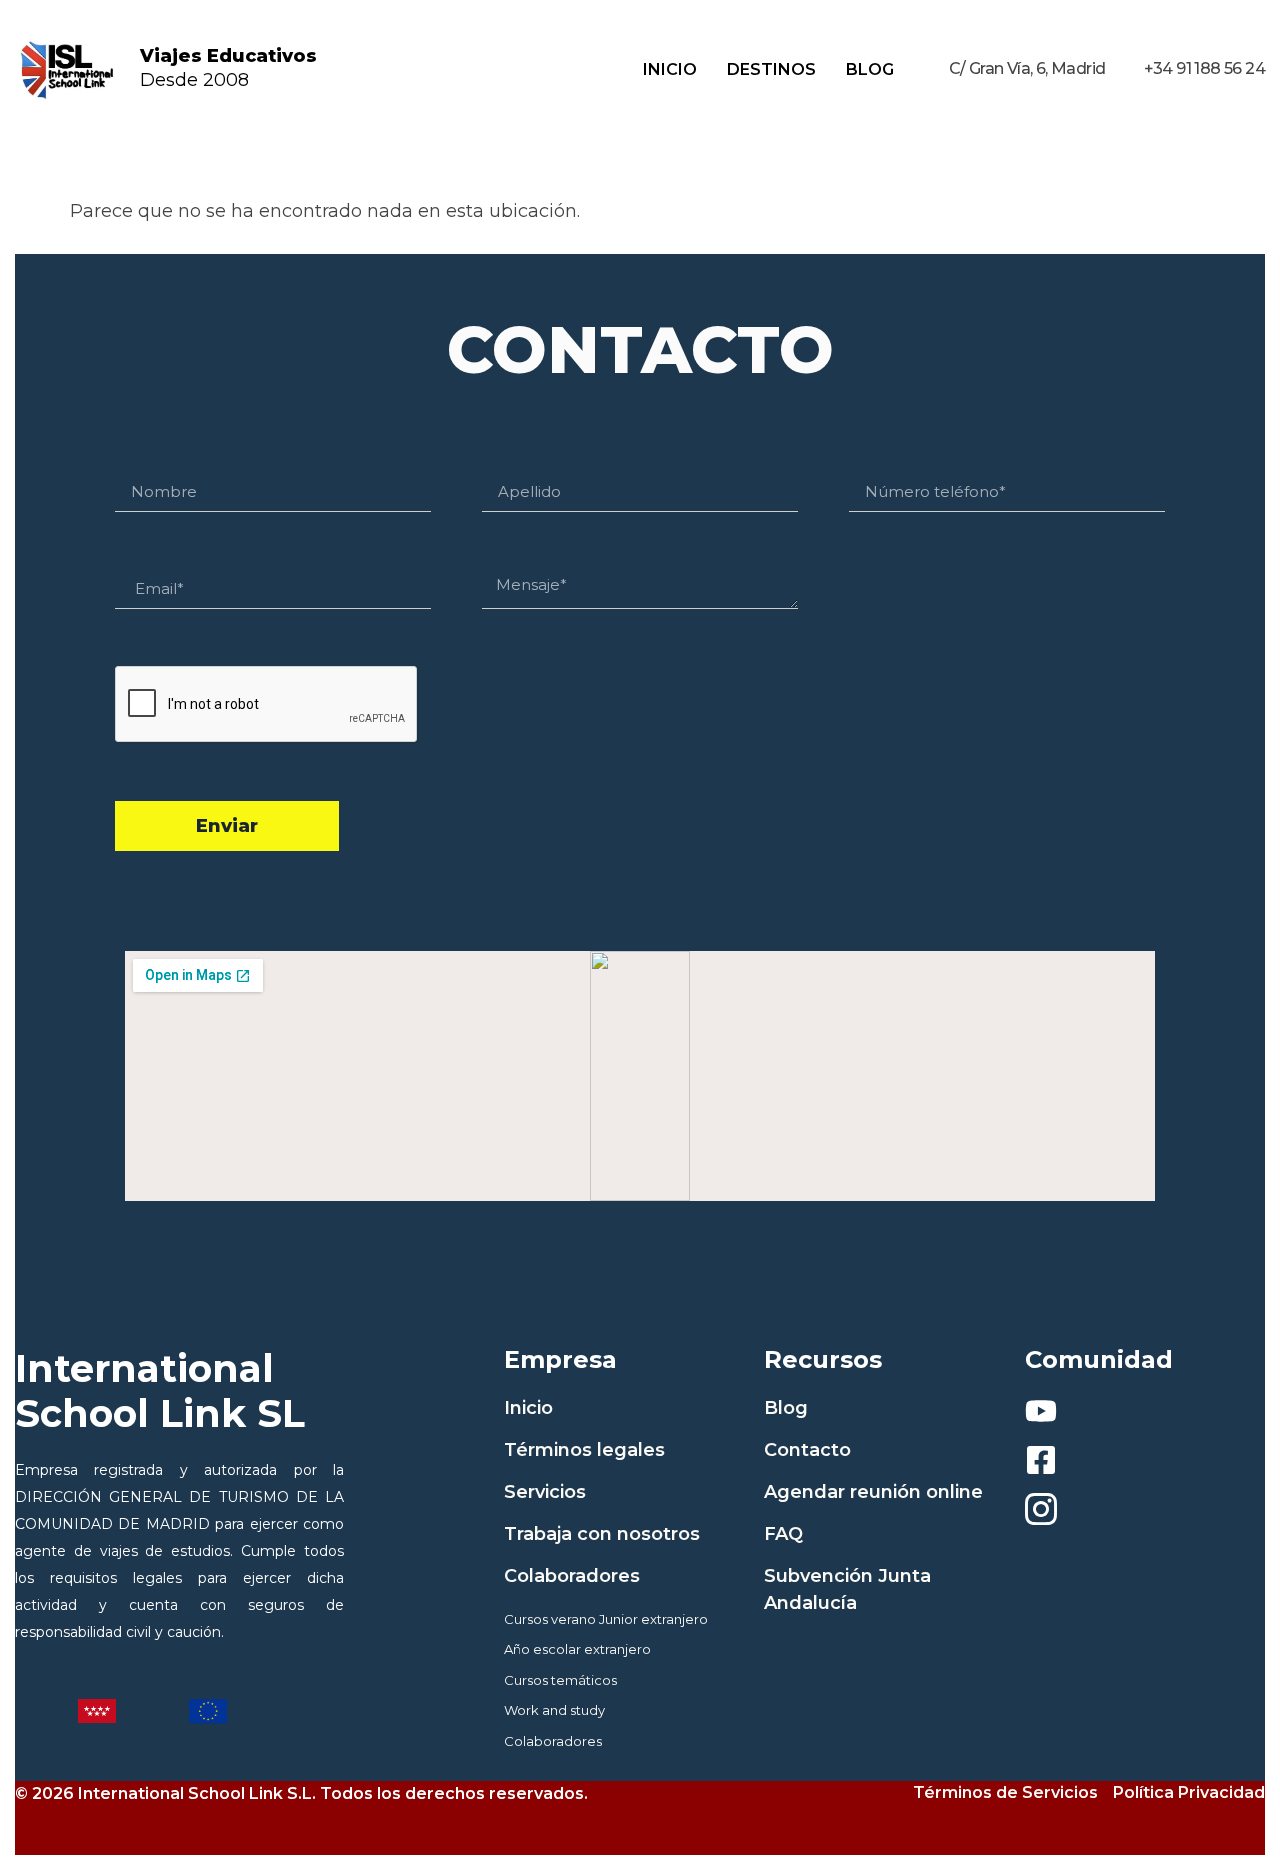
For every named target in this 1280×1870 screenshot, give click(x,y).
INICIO (670, 69)
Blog (870, 69)
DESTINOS (771, 69)
